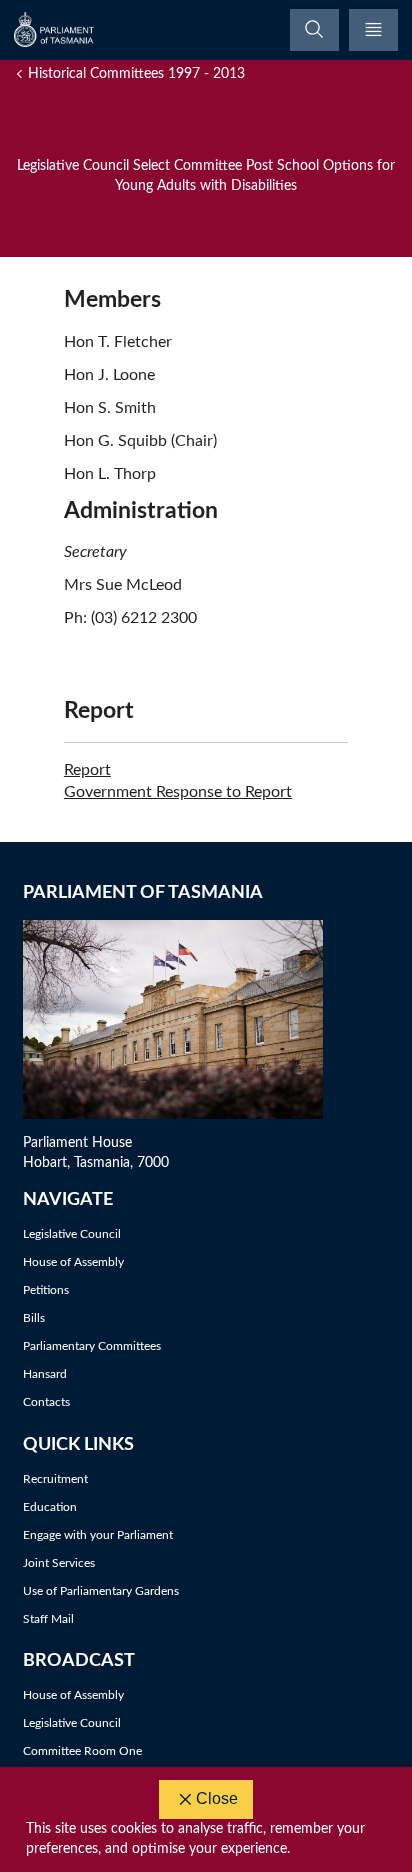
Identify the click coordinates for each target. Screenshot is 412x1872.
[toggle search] (314, 30)
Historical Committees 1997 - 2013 (136, 74)
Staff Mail (48, 1619)
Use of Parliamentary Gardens (101, 1591)
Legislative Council (72, 1234)
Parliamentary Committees (92, 1346)
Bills (34, 1318)
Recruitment (55, 1479)
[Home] (55, 29)
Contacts (46, 1402)
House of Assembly (73, 1262)
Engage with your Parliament (98, 1535)
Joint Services (59, 1563)
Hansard (45, 1374)
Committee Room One (82, 1751)
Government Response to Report (178, 792)
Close (217, 1798)
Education (50, 1507)
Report (87, 770)
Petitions (46, 1290)
